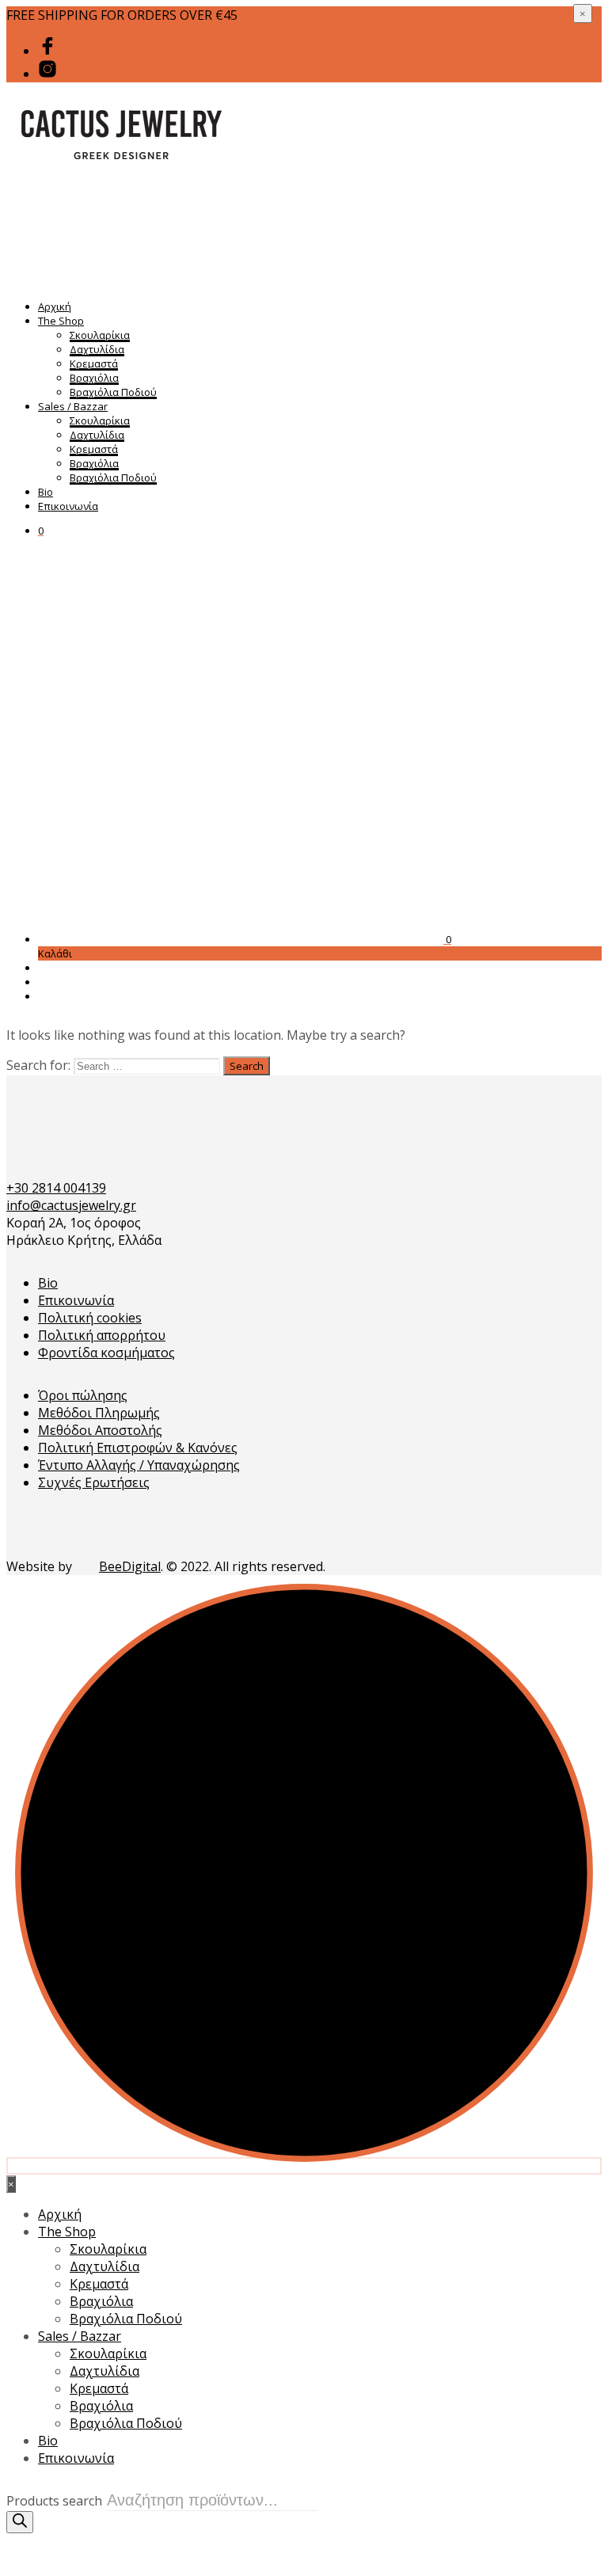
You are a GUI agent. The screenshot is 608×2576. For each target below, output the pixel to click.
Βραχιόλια (94, 378)
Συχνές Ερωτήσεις (94, 1482)
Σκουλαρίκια (100, 335)
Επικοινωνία (68, 506)
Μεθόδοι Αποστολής (100, 1430)
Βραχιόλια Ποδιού (113, 392)
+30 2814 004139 (56, 1188)
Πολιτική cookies (90, 1318)
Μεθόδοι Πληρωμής (99, 1413)
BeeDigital (130, 1566)
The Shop (61, 321)
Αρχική (55, 306)
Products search (54, 2501)
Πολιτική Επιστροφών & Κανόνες (138, 1448)
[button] (41, 531)
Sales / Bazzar (73, 406)
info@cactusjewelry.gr (71, 1205)
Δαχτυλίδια (97, 349)
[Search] (20, 2522)
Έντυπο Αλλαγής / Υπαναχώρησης (139, 1465)
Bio (46, 492)
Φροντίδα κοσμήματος (106, 1353)
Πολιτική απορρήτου (102, 1335)
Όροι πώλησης (83, 1395)
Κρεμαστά (94, 363)
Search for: (38, 1065)
